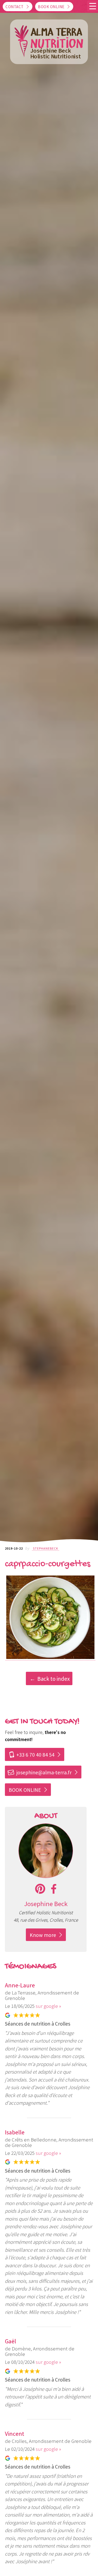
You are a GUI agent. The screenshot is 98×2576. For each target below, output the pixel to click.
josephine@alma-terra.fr (39, 1772)
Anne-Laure (20, 1985)
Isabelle (15, 2132)
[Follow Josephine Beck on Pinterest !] (40, 1889)
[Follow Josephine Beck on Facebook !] (54, 1889)
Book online (51, 7)
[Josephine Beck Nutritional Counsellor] (46, 1876)
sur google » (48, 2006)
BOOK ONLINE (25, 1790)
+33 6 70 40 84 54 (31, 1755)
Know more (43, 1935)
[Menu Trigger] (93, 6)
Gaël (10, 2341)
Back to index (53, 1679)
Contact (15, 7)
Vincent (15, 2434)
